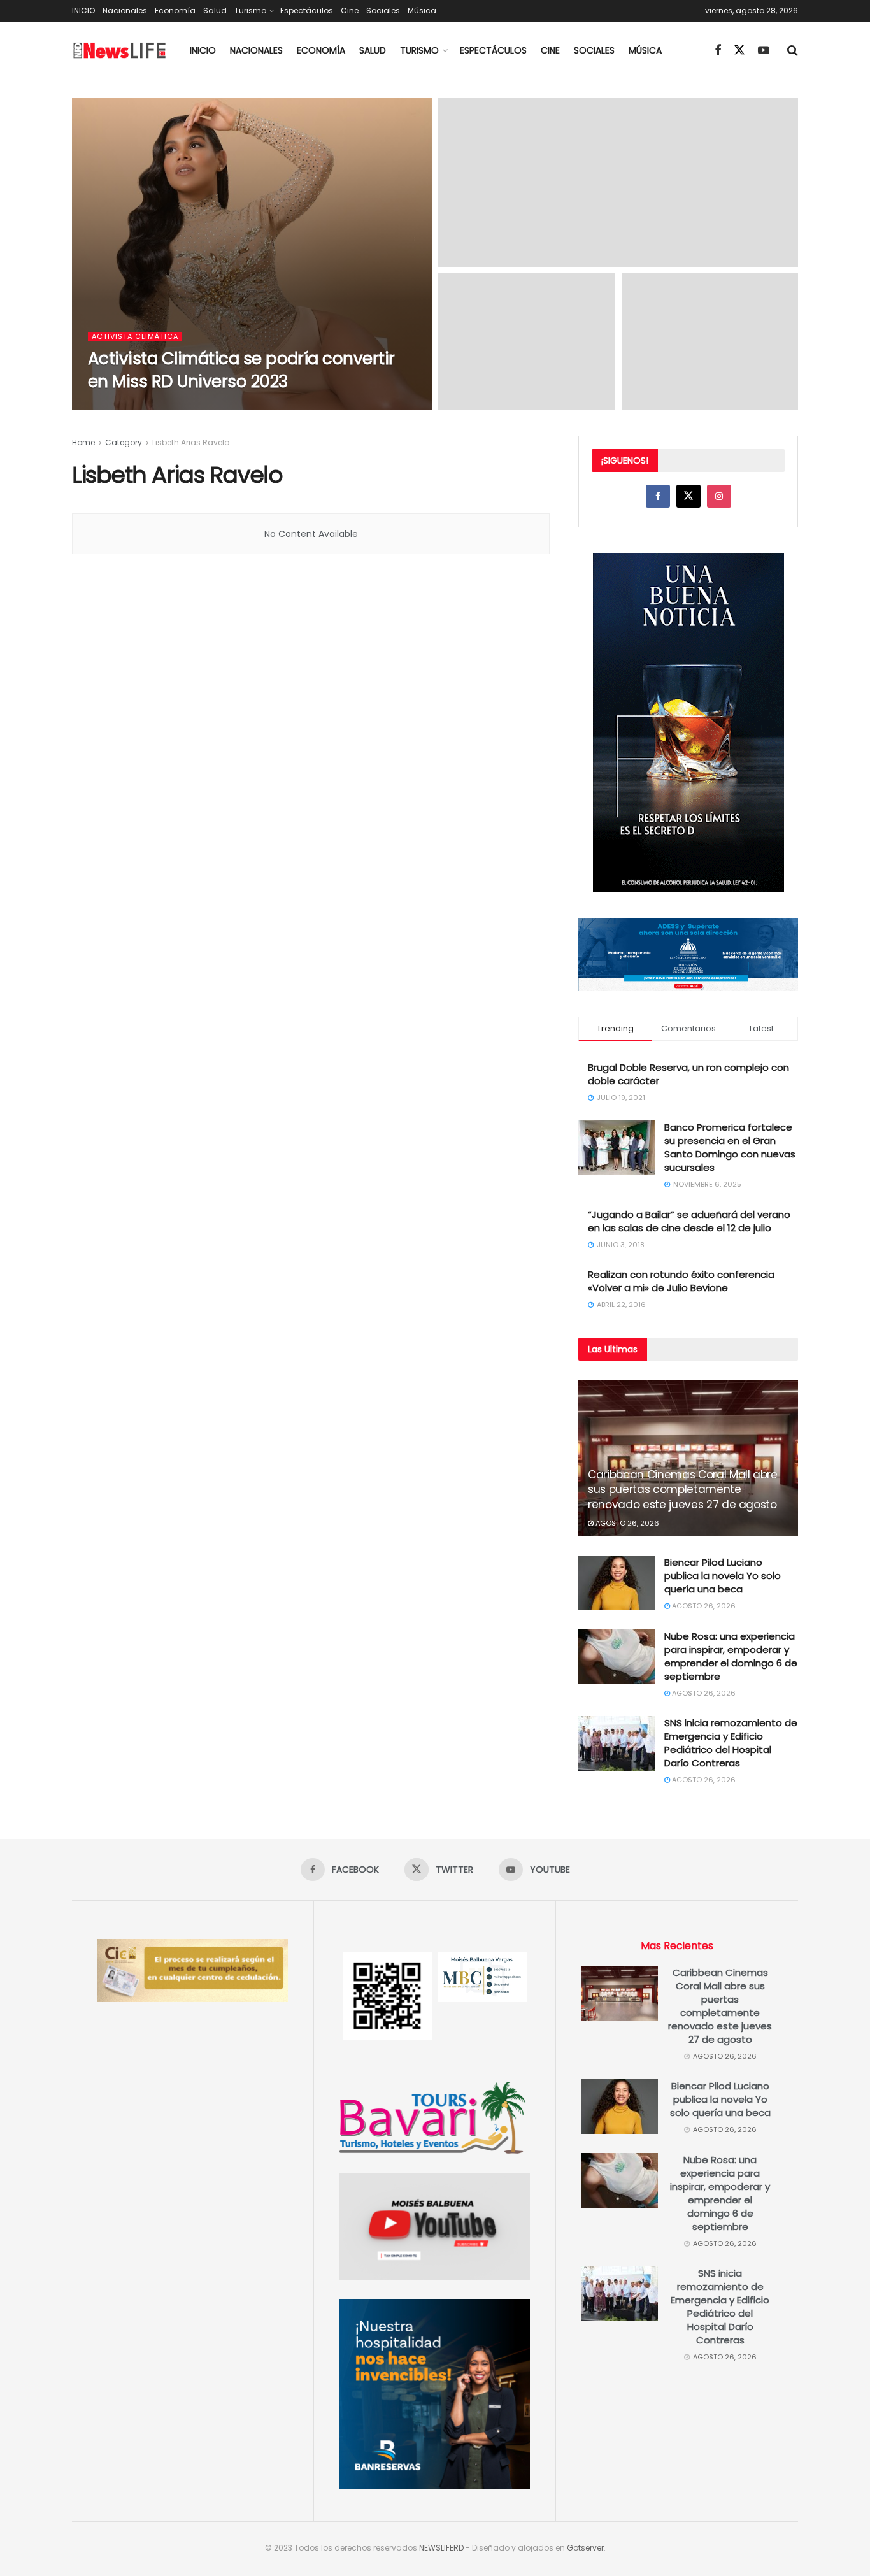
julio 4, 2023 (164, 406)
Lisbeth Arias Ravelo (191, 442)
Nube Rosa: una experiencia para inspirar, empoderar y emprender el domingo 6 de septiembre (731, 1656)
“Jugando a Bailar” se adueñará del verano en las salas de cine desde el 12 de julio (689, 1221)
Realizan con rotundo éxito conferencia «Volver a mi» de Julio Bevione (681, 1281)
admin (115, 406)
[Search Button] (793, 50)
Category (124, 442)
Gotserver (585, 2548)
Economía (175, 11)
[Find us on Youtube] (764, 51)
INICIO (83, 11)
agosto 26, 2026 (626, 1523)
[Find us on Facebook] (718, 51)
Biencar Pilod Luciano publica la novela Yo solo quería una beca (723, 1576)
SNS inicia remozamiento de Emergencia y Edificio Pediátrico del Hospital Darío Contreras (731, 1743)
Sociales (383, 11)
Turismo (250, 11)
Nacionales (125, 11)
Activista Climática (135, 337)
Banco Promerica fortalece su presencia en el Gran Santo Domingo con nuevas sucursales (730, 1147)
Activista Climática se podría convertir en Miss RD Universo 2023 (241, 370)
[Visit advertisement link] (688, 723)
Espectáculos (307, 11)
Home (83, 442)
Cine (350, 11)
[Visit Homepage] (120, 51)
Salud (215, 11)
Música (422, 11)
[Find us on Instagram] (719, 496)
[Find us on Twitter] (739, 50)
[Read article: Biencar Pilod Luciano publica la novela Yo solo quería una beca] (617, 1583)
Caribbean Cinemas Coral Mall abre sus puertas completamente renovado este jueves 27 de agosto (683, 1490)
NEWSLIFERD (441, 2548)
